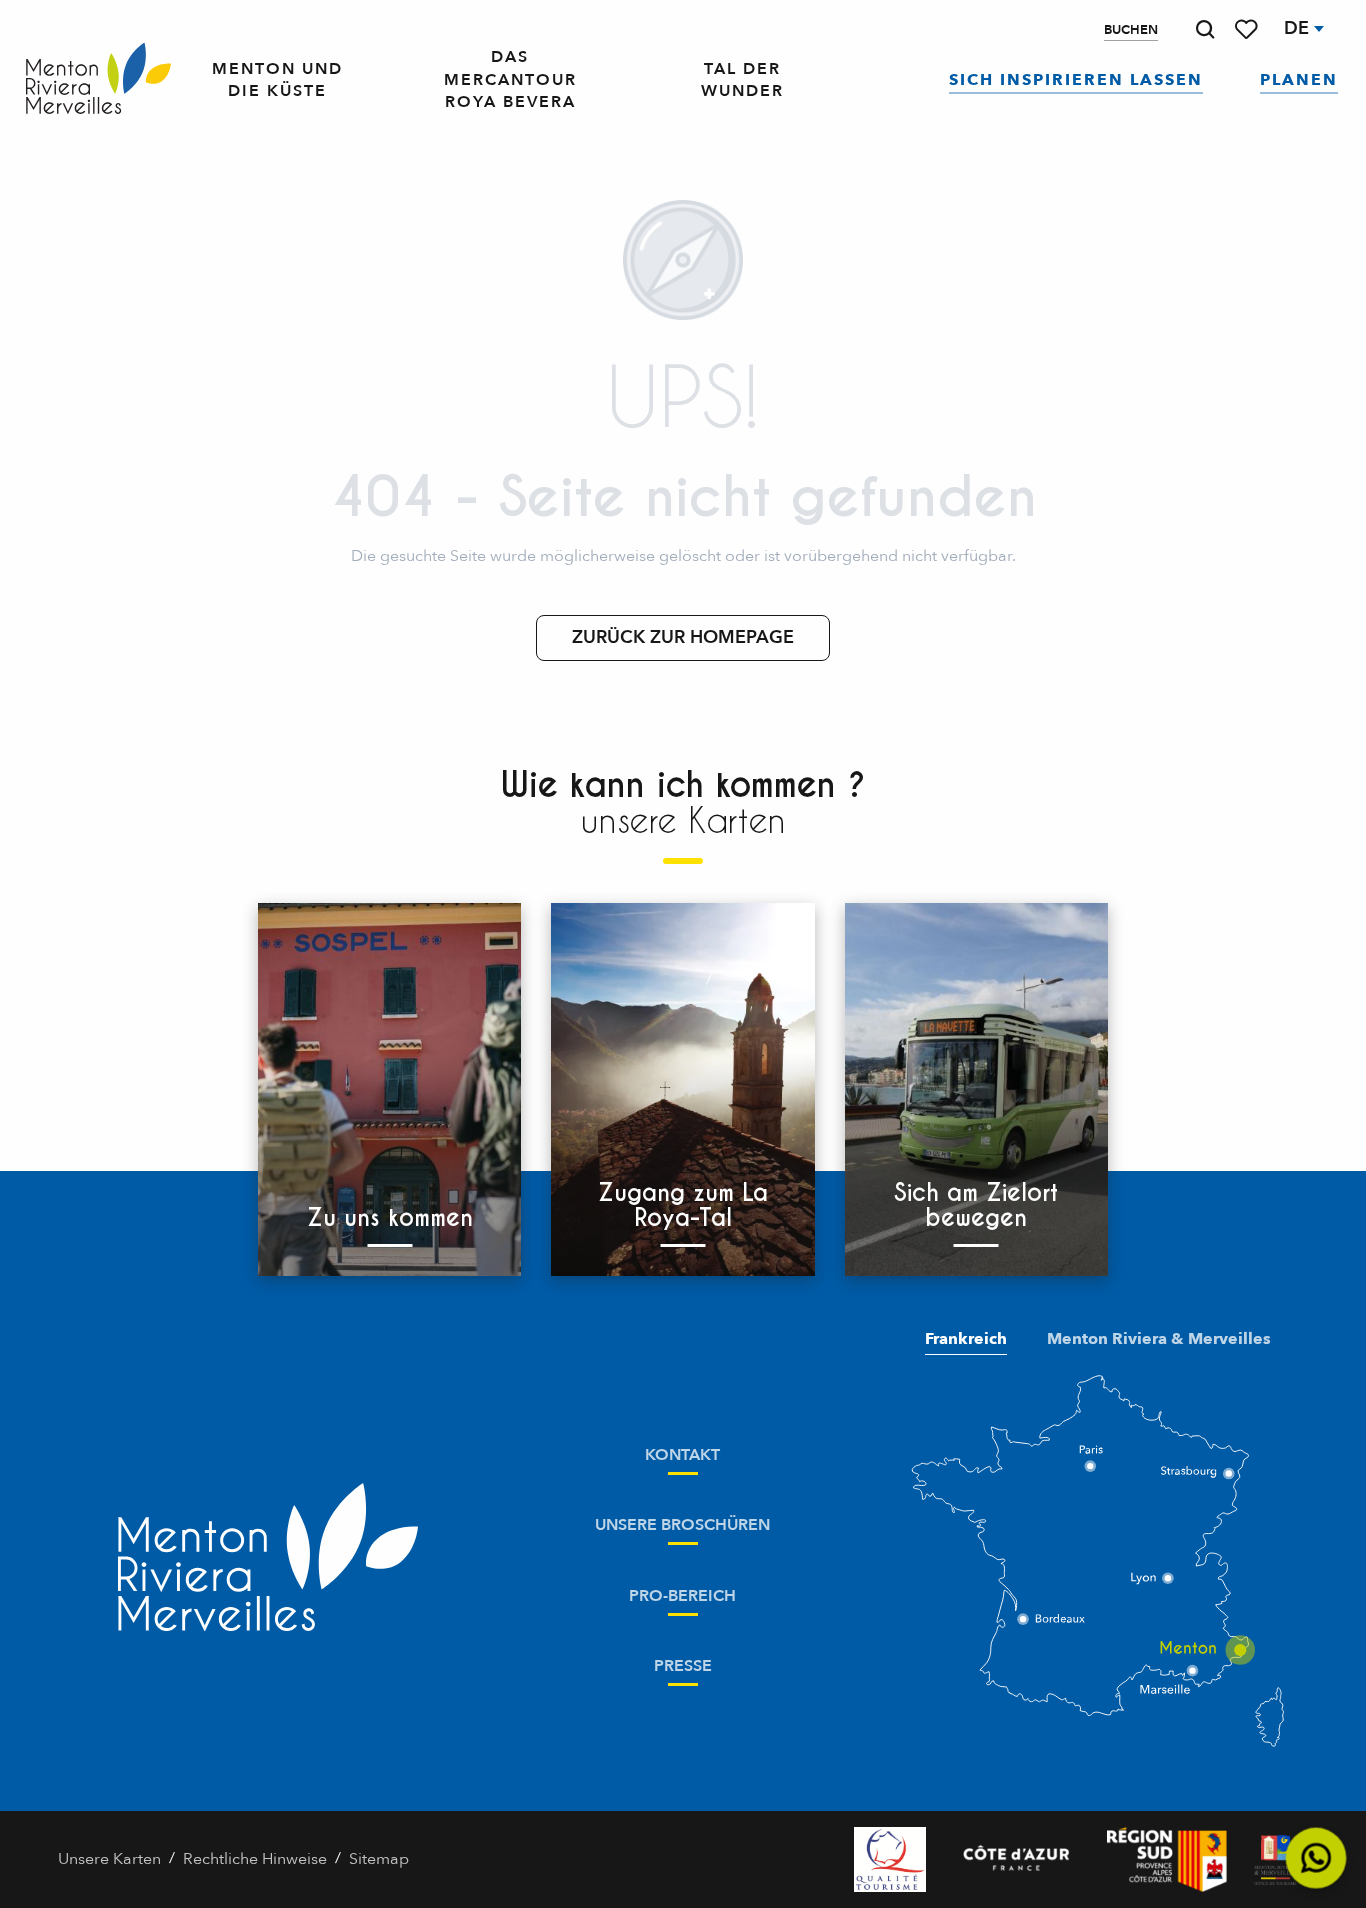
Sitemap (379, 1859)
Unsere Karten (109, 1859)
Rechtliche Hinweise (255, 1859)
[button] (1205, 29)
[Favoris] (1248, 29)
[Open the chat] (1316, 1858)
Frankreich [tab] (966, 1339)
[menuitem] (98, 79)
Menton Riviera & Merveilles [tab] (1159, 1339)
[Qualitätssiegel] (890, 1859)
